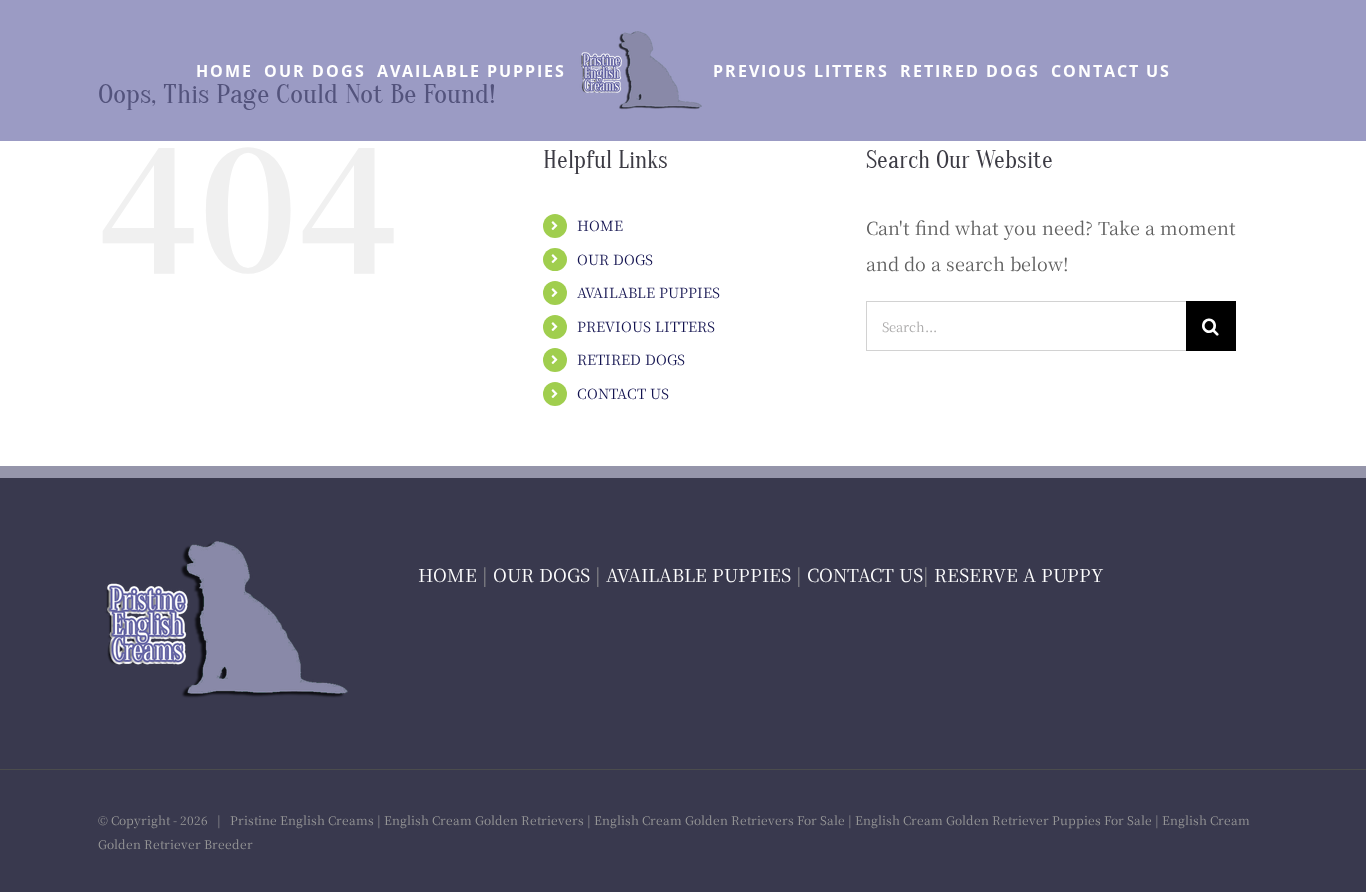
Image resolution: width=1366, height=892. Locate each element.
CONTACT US (623, 393)
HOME (600, 225)
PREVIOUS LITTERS (646, 326)
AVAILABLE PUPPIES (648, 292)
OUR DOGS (615, 259)
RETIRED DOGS (631, 359)
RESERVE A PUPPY (1018, 574)
